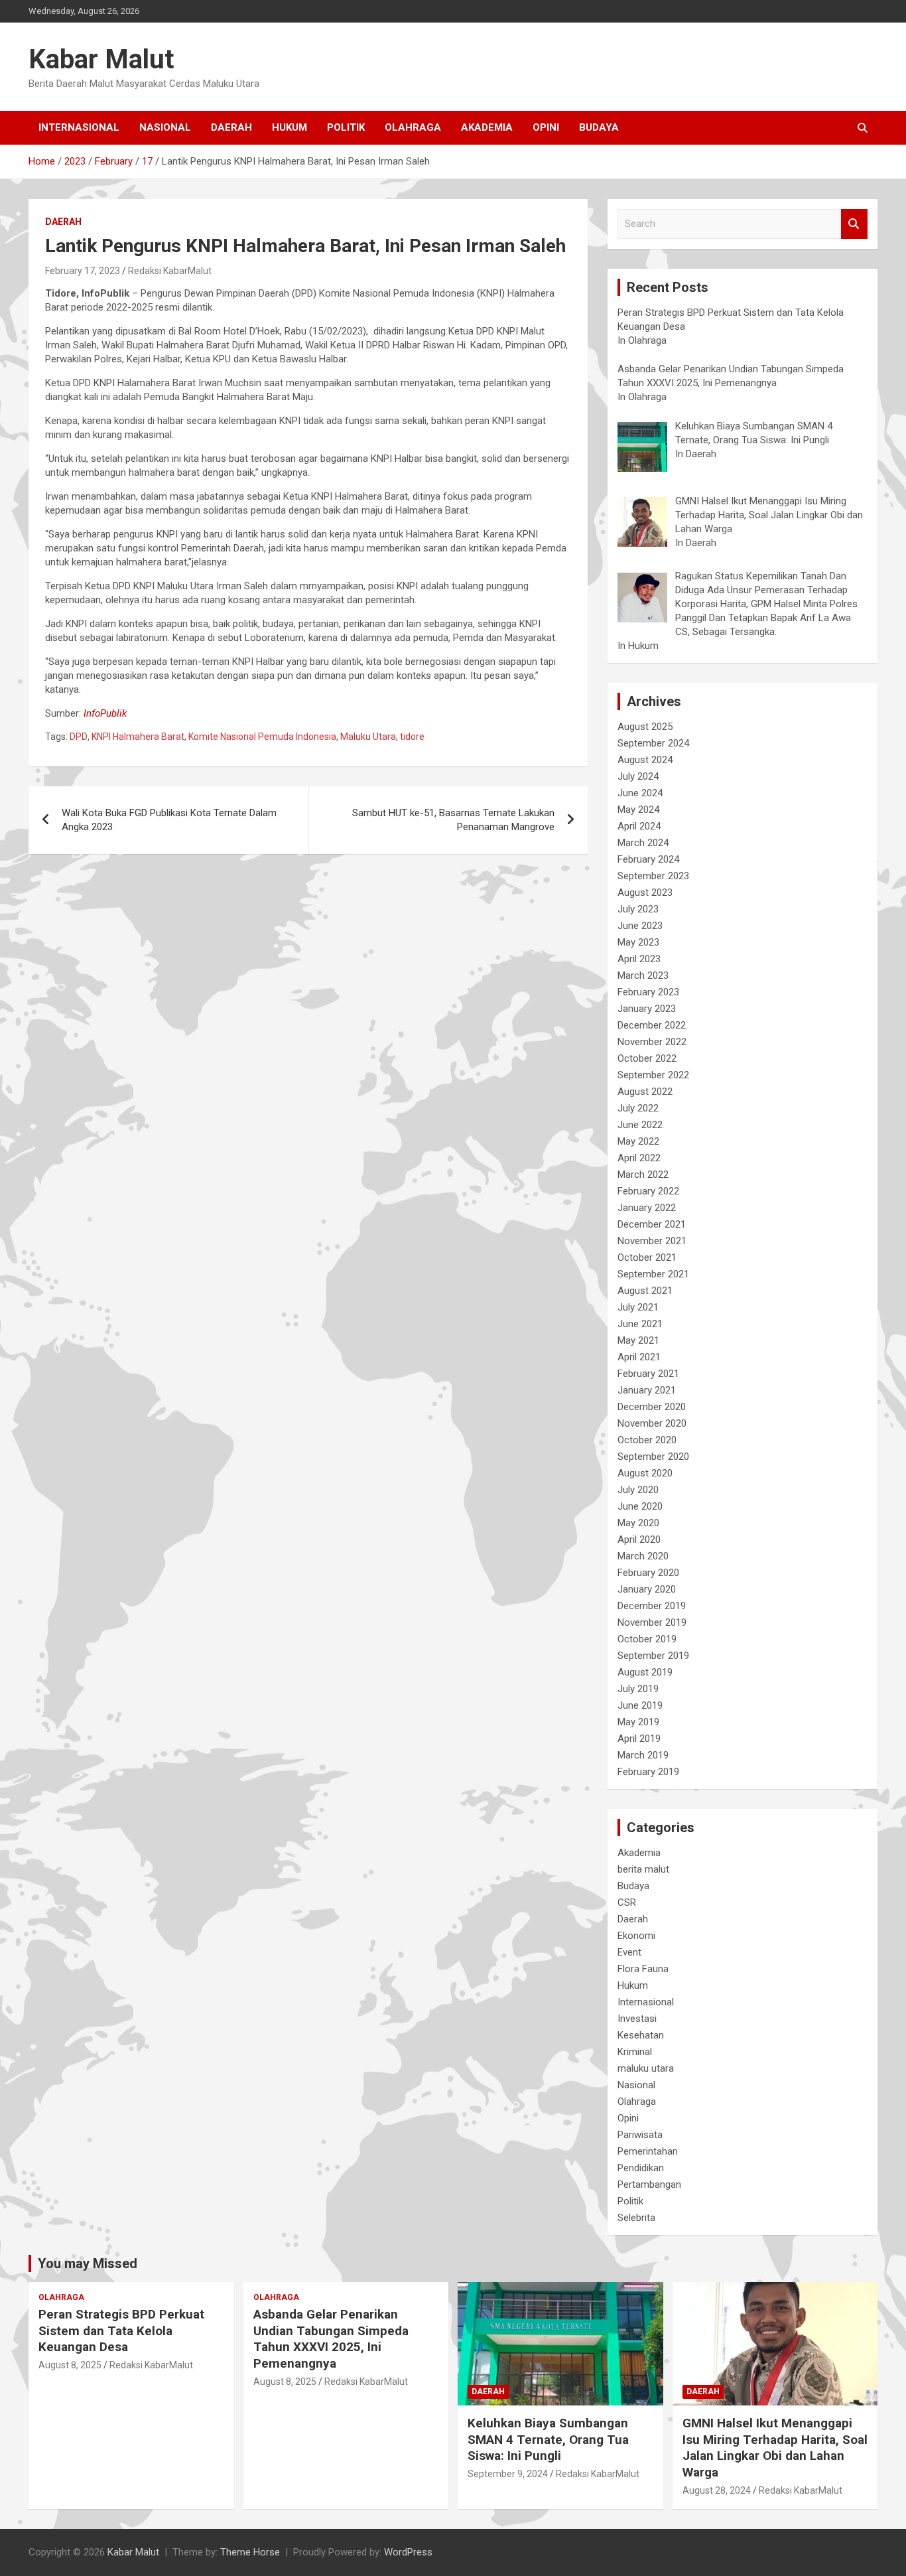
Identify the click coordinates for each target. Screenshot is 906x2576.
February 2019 (648, 1772)
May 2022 (638, 1141)
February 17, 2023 (83, 271)
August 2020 (645, 1473)
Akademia (487, 127)
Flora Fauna (643, 1969)
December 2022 (652, 1025)
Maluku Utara (368, 737)
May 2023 (638, 942)
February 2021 (648, 1374)
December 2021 (652, 1224)
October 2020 (647, 1440)
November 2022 (652, 1042)
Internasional (79, 127)
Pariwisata (640, 2135)
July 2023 (638, 909)
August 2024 (645, 760)
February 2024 (648, 859)
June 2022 (640, 1125)
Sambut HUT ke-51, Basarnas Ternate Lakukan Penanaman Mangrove (453, 820)
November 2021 (652, 1241)
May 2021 (638, 1340)
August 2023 (645, 893)
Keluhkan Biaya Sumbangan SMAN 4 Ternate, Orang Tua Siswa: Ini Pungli (548, 2439)
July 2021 (638, 1307)
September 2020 (653, 1457)
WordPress (408, 2552)
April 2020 (639, 1539)
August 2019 (645, 1672)
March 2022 (643, 1175)
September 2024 (653, 743)
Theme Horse (250, 2552)
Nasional (165, 127)
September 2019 (653, 1656)
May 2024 (638, 810)
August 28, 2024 (717, 2490)
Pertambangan (649, 2184)
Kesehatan (641, 2035)
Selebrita (636, 2218)
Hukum (290, 127)
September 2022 (653, 1075)
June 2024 (640, 793)
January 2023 (647, 1009)
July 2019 (638, 1689)
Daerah (231, 127)
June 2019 (640, 1705)
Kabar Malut (101, 59)
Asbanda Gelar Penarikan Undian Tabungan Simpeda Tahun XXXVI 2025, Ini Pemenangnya (331, 2339)
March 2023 (643, 975)
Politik (346, 127)
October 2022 (647, 1058)
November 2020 (652, 1423)
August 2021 (645, 1291)
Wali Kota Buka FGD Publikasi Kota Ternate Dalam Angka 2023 (169, 820)
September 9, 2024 (508, 2474)
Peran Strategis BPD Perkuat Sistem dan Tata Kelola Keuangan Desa (121, 2330)
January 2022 (647, 1208)
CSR (627, 1902)
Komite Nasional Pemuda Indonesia (262, 737)
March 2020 (643, 1556)
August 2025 (645, 727)
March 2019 (643, 1755)
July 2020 (638, 1490)
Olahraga (413, 127)
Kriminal (635, 2052)
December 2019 (652, 1606)
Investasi (637, 2019)
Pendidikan (641, 2168)
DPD (79, 737)
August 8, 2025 (70, 2365)
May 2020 (638, 1523)
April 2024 (639, 826)
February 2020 (648, 1573)
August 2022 (645, 1092)
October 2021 (647, 1257)
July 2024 (638, 776)
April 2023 (639, 959)
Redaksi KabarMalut (170, 271)
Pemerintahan (648, 2151)
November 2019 (652, 1622)
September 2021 (653, 1274)
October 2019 (647, 1639)
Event (629, 1952)
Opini (546, 127)
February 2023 (648, 992)
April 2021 (639, 1357)
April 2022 (639, 1158)
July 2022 (638, 1108)
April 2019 (639, 1739)
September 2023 (653, 876)
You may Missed (88, 2263)
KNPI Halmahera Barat (138, 737)
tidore (412, 737)
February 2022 (648, 1191)
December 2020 (652, 1407)
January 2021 (647, 1390)
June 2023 (640, 926)
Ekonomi (636, 1936)
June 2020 (640, 1506)
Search (854, 224)
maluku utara (646, 2068)
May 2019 (638, 1722)
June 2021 (640, 1324)
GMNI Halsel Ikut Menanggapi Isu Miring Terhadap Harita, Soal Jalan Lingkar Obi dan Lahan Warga (775, 2448)
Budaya (599, 127)
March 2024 (643, 843)
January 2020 (647, 1589)
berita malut (643, 1869)
